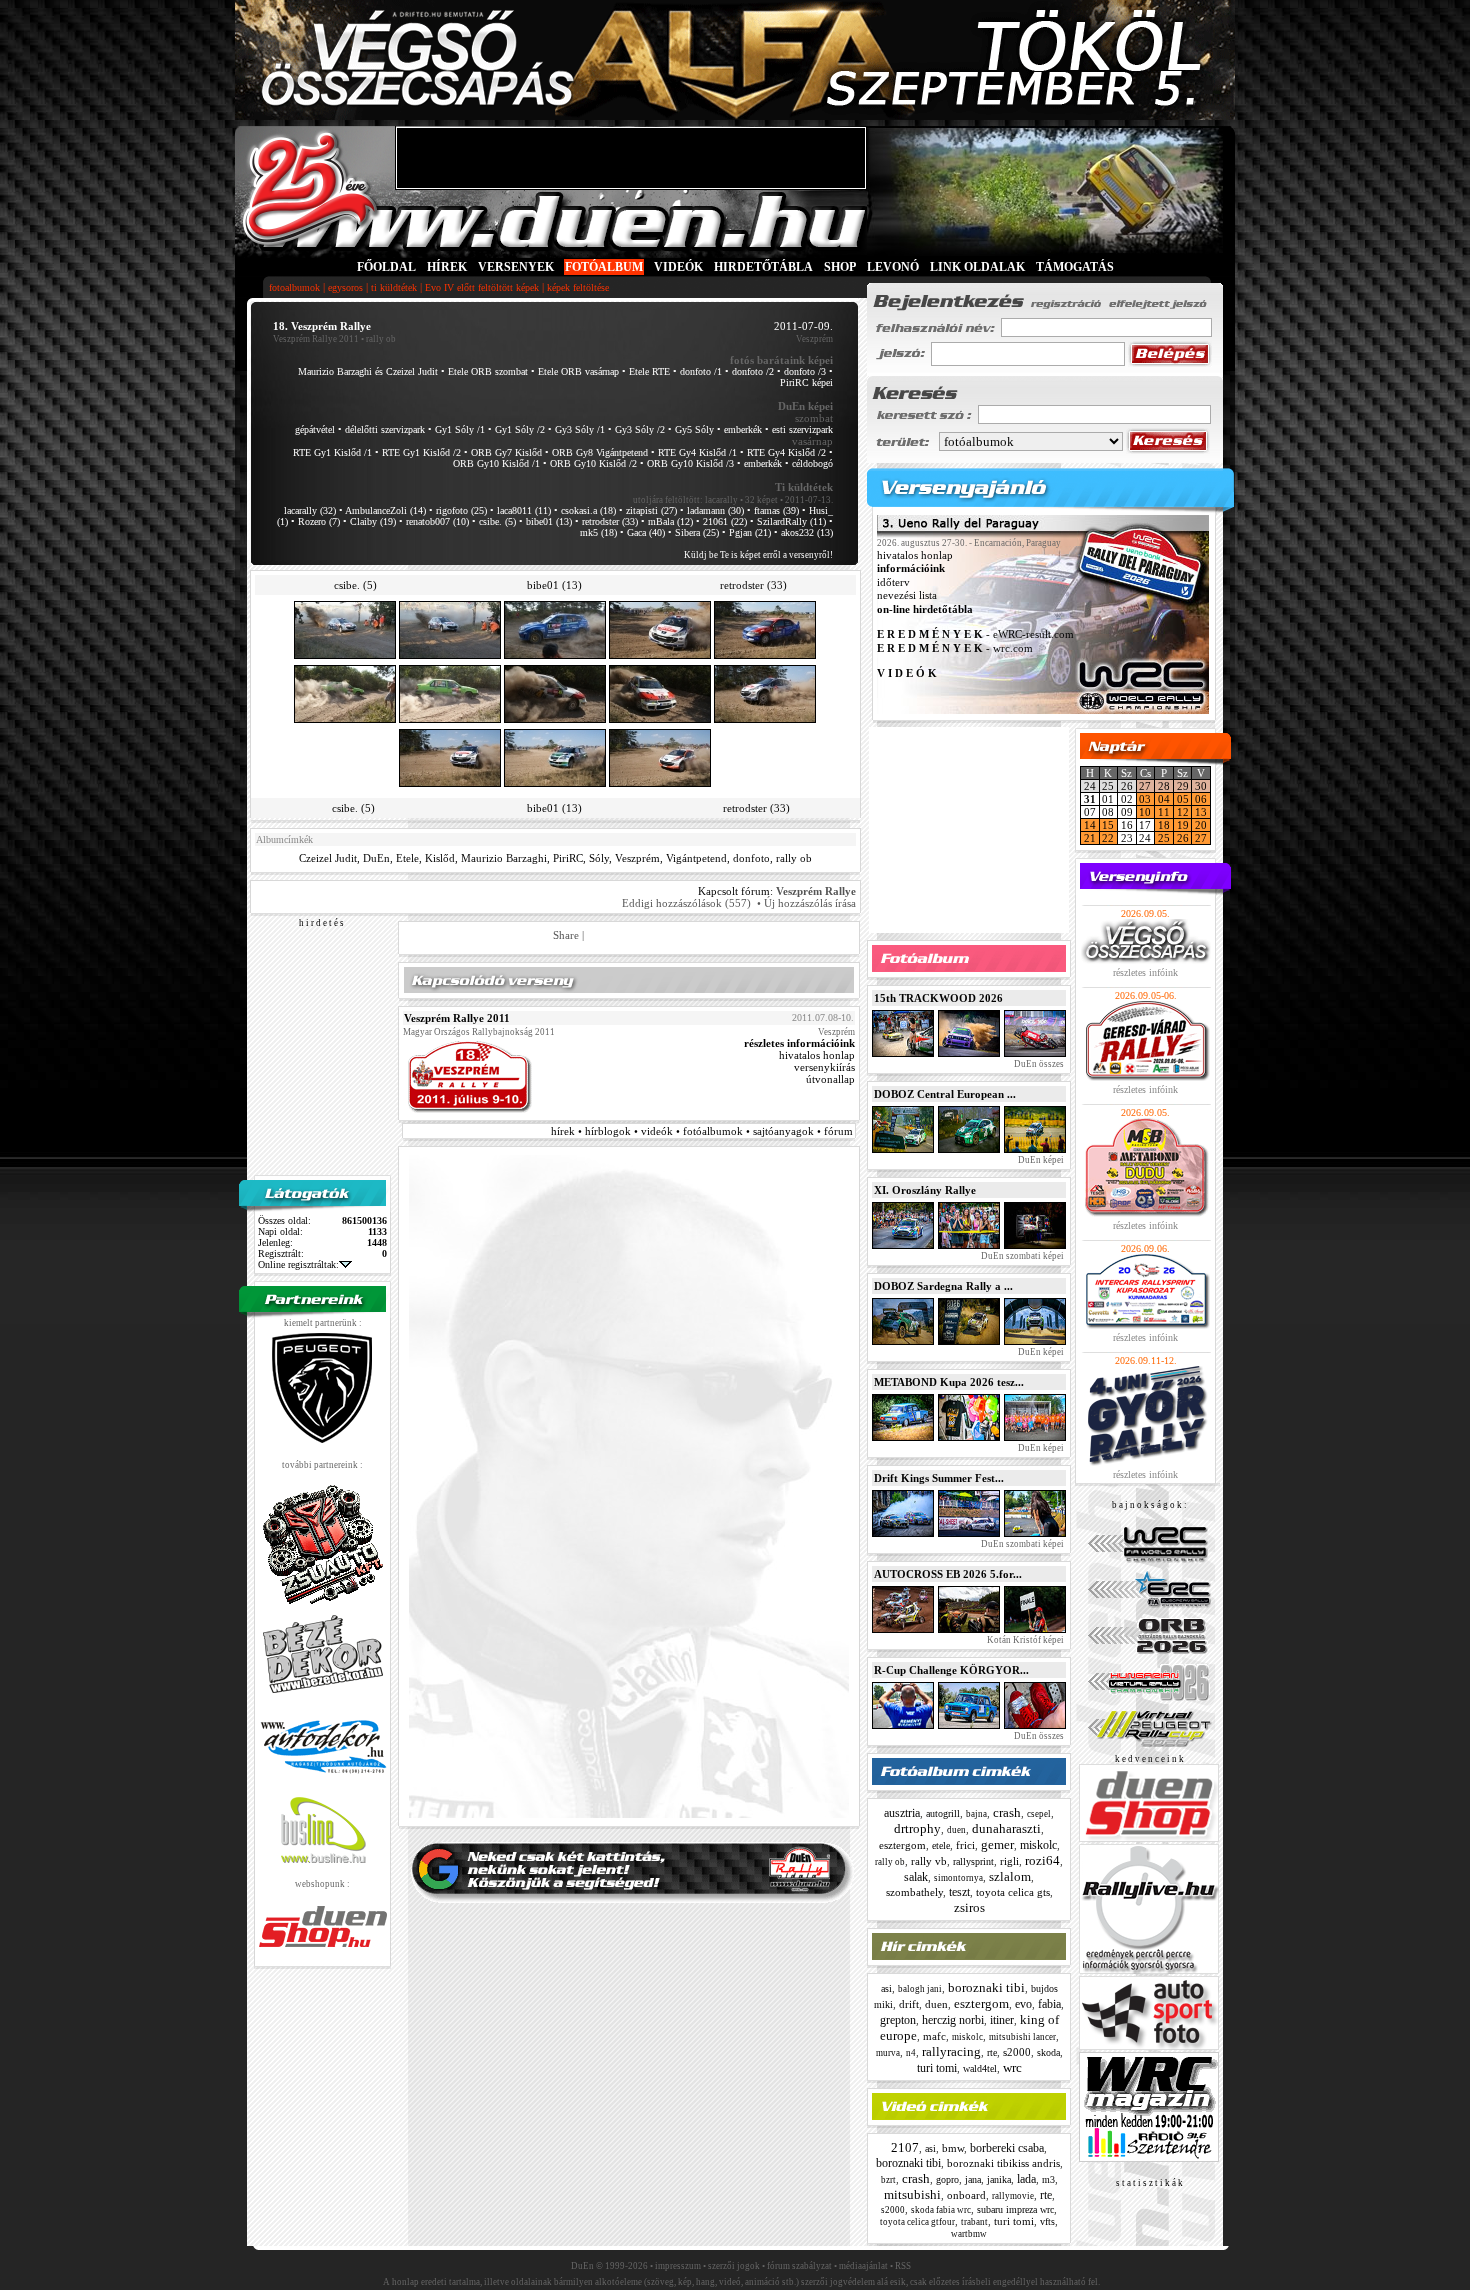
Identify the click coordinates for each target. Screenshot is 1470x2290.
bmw (953, 2148)
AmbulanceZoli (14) (385, 510)
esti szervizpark (802, 429)
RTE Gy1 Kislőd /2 (421, 452)
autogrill (943, 1813)
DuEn (376, 858)
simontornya (958, 1878)
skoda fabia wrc (941, 2210)
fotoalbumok (294, 287)
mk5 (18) (598, 532)
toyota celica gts (1013, 1892)
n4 (911, 2053)
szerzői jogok (734, 2266)
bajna (976, 1814)
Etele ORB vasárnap (578, 371)
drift (909, 2004)
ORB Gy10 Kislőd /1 (496, 463)
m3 (1048, 2179)
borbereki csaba (1007, 2148)
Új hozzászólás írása (810, 903)
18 (1164, 825)
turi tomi (937, 2068)
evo (1023, 2004)
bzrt (888, 2180)
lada (1026, 2179)
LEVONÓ (894, 267)
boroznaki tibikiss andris (1003, 2163)
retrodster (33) (610, 521)
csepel (1039, 1814)
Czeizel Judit (328, 858)
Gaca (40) (646, 532)
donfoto (751, 858)
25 (1164, 838)
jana (973, 2179)
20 (1201, 825)
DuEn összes (1038, 1064)
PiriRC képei (806, 382)
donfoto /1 (701, 371)
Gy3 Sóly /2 (640, 429)
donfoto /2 (753, 371)
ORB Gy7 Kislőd (506, 452)
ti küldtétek (394, 287)
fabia (1049, 2004)
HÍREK (447, 267)
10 (1145, 812)
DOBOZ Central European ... (945, 1094)
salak (916, 1877)
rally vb (929, 1861)
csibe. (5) (497, 521)
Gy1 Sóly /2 (520, 429)
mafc (934, 2036)
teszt (959, 1892)
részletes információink (799, 1043)
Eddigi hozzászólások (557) (686, 903)
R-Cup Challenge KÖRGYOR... (951, 1670)
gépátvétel (315, 429)
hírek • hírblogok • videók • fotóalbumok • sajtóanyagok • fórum (702, 1131)
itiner (1002, 2020)
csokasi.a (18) (588, 510)
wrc (1012, 2067)
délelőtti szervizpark (385, 429)
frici (965, 1845)
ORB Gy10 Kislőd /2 (593, 463)
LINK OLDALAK (977, 267)
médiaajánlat (863, 2266)
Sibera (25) (697, 532)
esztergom (902, 1845)
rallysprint (973, 1861)
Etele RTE (649, 371)
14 (1090, 825)
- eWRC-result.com (975, 635)
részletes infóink (1145, 972)
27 (1145, 786)
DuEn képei (1040, 1160)
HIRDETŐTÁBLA (763, 267)
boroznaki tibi (986, 1987)
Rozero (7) (319, 521)
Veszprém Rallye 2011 (316, 339)
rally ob (794, 858)
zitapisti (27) (651, 510)
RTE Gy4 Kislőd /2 (786, 452)
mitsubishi (912, 2194)
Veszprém (637, 858)
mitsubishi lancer (1022, 2037)
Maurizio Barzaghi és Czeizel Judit (368, 371)
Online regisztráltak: (298, 1264)
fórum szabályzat (799, 2266)
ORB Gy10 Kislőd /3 (690, 463)
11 (1164, 812)
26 (1183, 838)
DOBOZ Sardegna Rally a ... (943, 1286)
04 (1164, 799)
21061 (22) (725, 521)
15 (1108, 825)
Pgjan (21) (750, 532)
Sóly (599, 858)
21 (1090, 838)
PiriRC (568, 858)
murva (888, 2053)
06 (1201, 799)
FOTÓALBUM (604, 267)
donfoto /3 (805, 371)
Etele (407, 858)
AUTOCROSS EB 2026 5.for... (948, 1574)
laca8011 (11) (524, 510)
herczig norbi (953, 2020)
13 (1201, 812)
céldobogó (812, 463)
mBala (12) (670, 521)
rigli (1009, 1861)
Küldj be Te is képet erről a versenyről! (758, 555)
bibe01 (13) (549, 521)
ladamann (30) (715, 510)
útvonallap (830, 1079)
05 (1183, 799)
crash (1007, 1812)
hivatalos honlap (817, 1055)
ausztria (902, 1813)
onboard (966, 2195)
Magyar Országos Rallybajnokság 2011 (479, 1032)
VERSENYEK (516, 267)
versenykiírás (824, 1067)
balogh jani (920, 1989)
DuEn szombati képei (1021, 1256)
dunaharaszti (1006, 1828)
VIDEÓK (678, 267)
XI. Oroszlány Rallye (925, 1190)
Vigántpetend (696, 858)
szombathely (914, 1892)
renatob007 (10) (437, 521)
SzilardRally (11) (791, 521)
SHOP (840, 267)
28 (1164, 786)
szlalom (1010, 1876)
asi (886, 1988)
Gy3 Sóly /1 (580, 429)
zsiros (969, 1907)
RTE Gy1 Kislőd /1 (332, 452)
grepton (898, 2020)
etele (941, 1845)
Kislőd (440, 858)
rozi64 (1042, 1860)
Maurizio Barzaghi (504, 858)
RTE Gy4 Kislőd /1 (697, 452)
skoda (1048, 2052)
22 (1108, 838)
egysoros (345, 287)
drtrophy (917, 1828)
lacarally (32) (310, 510)
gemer (997, 1844)
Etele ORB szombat (488, 371)
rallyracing (951, 2051)
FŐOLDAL (386, 267)
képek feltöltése (578, 287)
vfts (1047, 2221)
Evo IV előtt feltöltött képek (482, 287)
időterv (893, 582)
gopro (947, 2179)
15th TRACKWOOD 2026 (938, 998)
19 (1183, 825)
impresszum (678, 2266)
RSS (903, 2266)
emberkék (743, 429)
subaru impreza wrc (1015, 2209)
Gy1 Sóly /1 (460, 429)
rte (992, 2052)
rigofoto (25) (461, 510)
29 (1183, 786)
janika (999, 2179)
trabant (974, 2222)
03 (1145, 799)
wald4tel (980, 2068)
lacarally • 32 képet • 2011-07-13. (769, 500)
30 (1201, 786)
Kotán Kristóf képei (1024, 1640)
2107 (905, 2147)
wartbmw (969, 2234)
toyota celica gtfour (917, 2222)
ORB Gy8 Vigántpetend (600, 452)
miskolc (1038, 1845)
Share (566, 935)
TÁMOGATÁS (1075, 267)
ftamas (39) (776, 510)
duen (956, 1830)
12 (1183, 812)
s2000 (1017, 2052)
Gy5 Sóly (694, 429)
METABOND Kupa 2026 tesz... (949, 1382)
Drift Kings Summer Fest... (939, 1478)
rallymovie (1013, 2196)
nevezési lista (907, 596)
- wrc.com (955, 648)
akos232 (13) (807, 532)
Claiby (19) (373, 521)
